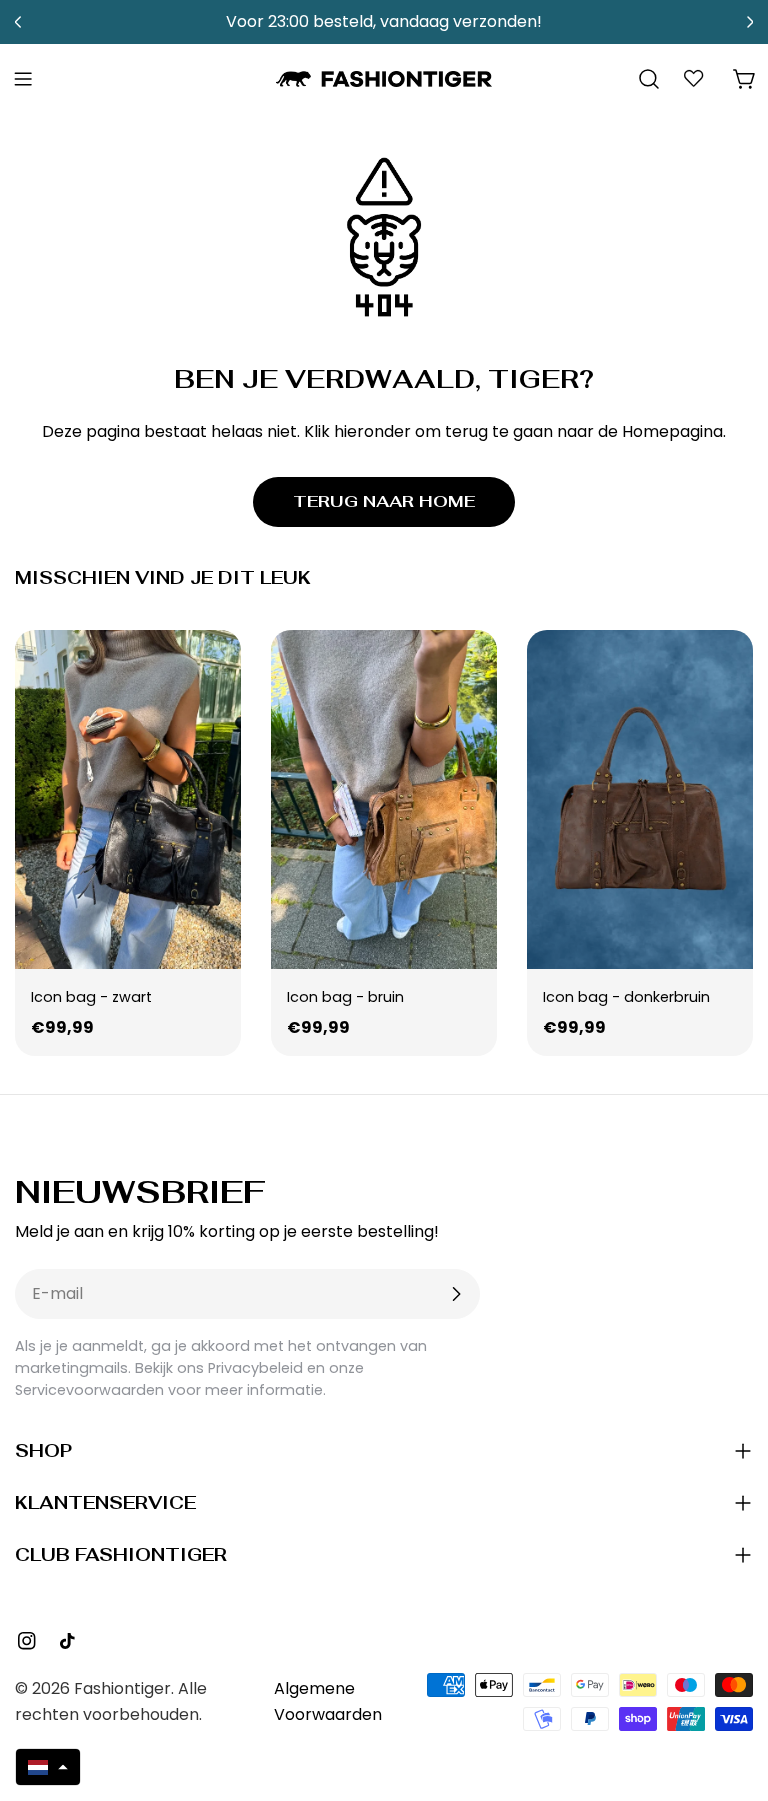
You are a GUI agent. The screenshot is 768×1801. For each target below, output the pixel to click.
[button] (48, 1767)
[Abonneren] (456, 1294)
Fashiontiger (122, 1688)
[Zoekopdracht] (649, 79)
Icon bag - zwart (91, 997)
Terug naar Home (384, 501)
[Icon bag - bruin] (384, 799)
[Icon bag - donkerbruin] (640, 799)
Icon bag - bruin (345, 997)
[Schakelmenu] (23, 79)
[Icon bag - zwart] (128, 799)
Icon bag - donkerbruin (626, 997)
